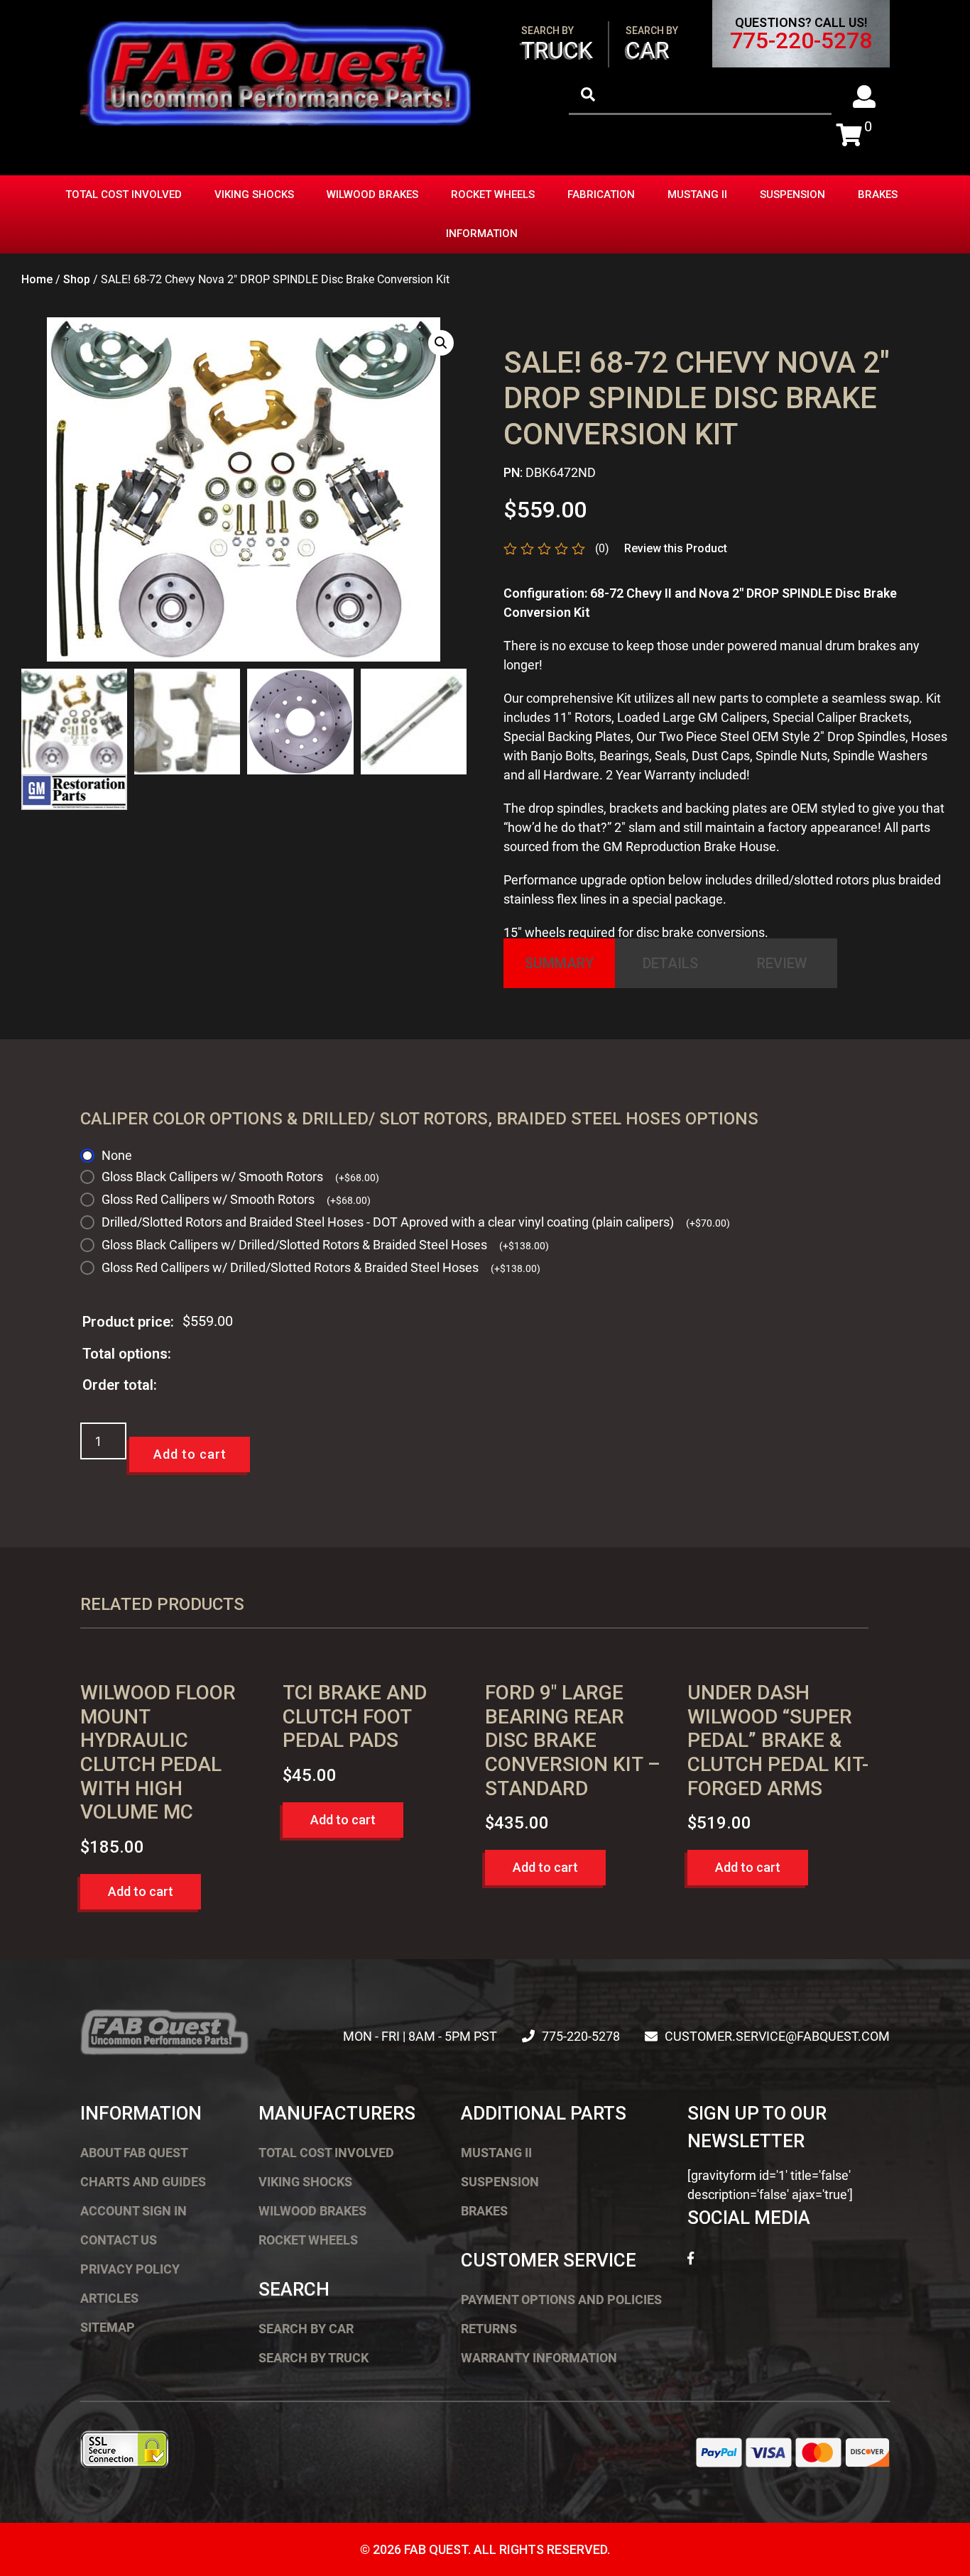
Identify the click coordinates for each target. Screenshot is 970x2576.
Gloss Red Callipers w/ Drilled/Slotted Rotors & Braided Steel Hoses (321, 1267)
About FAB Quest (134, 2153)
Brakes (878, 194)
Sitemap (108, 2327)
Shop (77, 279)
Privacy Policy (130, 2269)
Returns (489, 2329)
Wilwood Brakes (372, 194)
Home (37, 279)
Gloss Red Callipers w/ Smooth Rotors (236, 1199)
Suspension (792, 194)
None (117, 1155)
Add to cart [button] (141, 1891)
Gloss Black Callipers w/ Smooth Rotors (240, 1177)
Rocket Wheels (493, 194)
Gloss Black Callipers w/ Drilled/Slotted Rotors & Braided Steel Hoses (325, 1245)
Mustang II (697, 194)
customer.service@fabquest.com (777, 2036)
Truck (557, 44)
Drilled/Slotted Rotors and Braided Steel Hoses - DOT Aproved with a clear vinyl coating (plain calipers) (416, 1222)
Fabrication (601, 194)
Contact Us (119, 2240)
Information (482, 234)
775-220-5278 (801, 40)
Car (652, 44)
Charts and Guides (143, 2182)
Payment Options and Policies (561, 2300)
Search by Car (306, 2329)
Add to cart (190, 1454)
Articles (109, 2298)
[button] (441, 343)
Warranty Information (539, 2358)
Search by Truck (314, 2358)
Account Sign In (133, 2211)
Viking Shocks (254, 194)
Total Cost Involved (124, 194)
